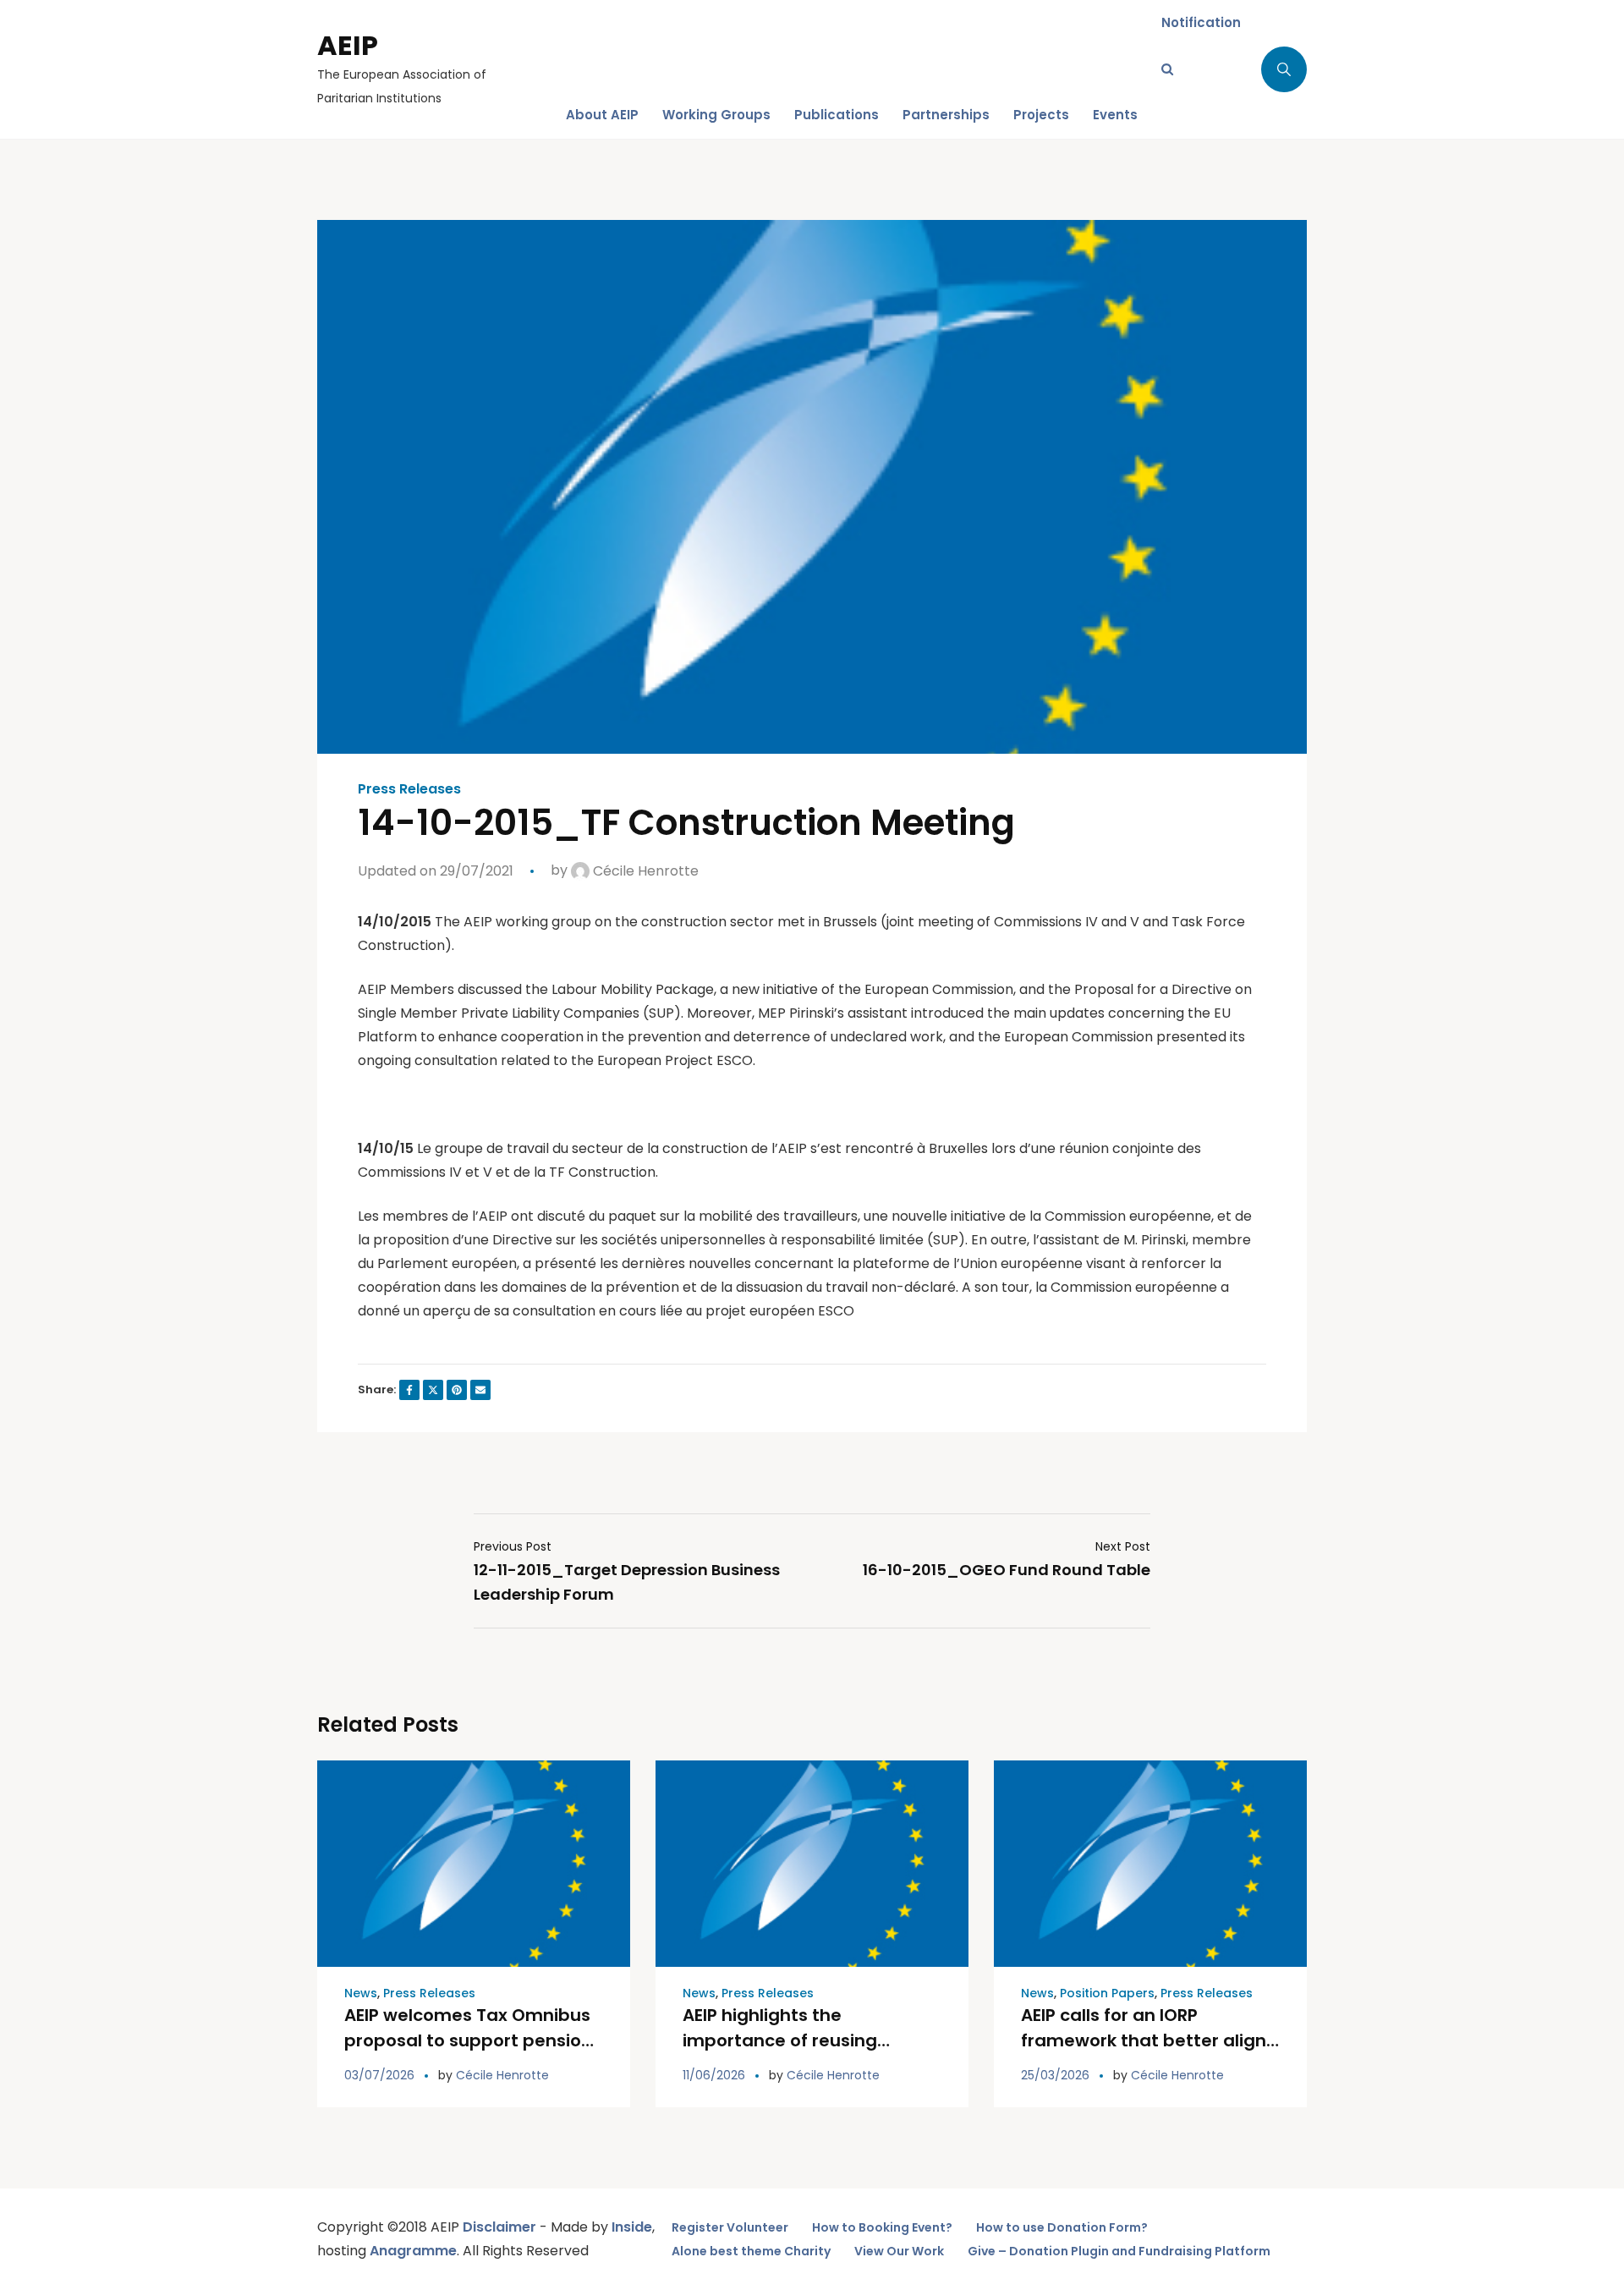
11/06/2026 (714, 2075)
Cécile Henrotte (644, 871)
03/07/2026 (379, 2075)
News (361, 1993)
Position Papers (1107, 1993)
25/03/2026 (1055, 2075)
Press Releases (409, 789)
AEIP (348, 45)
